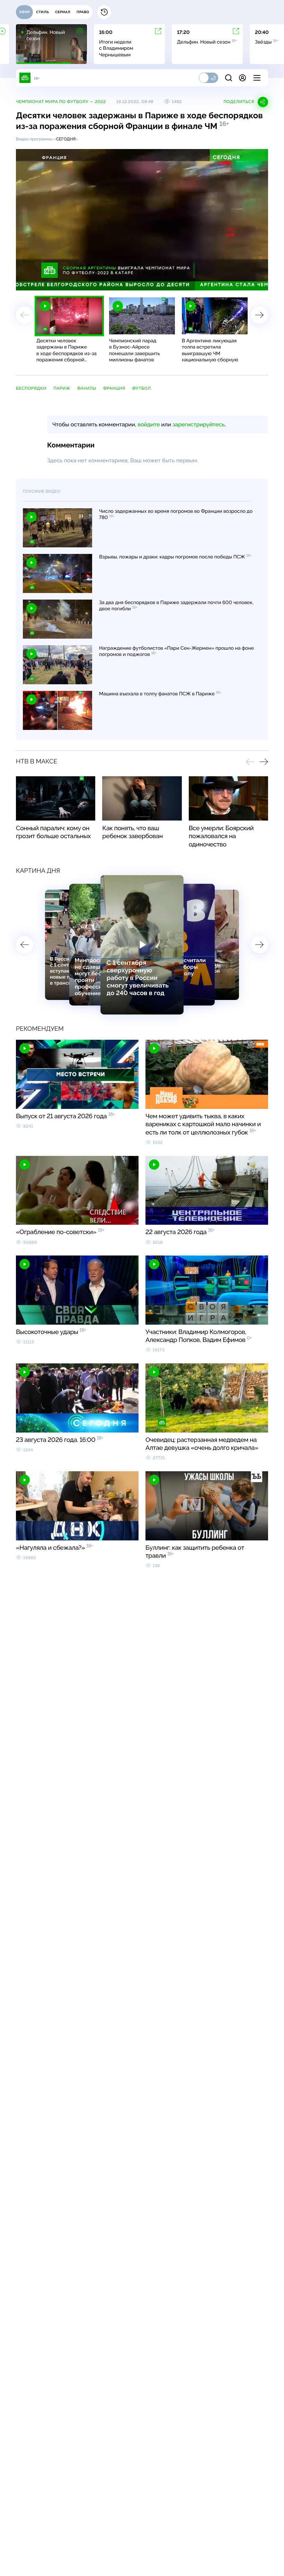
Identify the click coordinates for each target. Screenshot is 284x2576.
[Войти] (242, 78)
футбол (142, 388)
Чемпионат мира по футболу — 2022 (61, 102)
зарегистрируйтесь (198, 424)
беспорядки (31, 388)
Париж (62, 388)
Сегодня (66, 139)
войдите (149, 424)
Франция (114, 388)
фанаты (87, 388)
